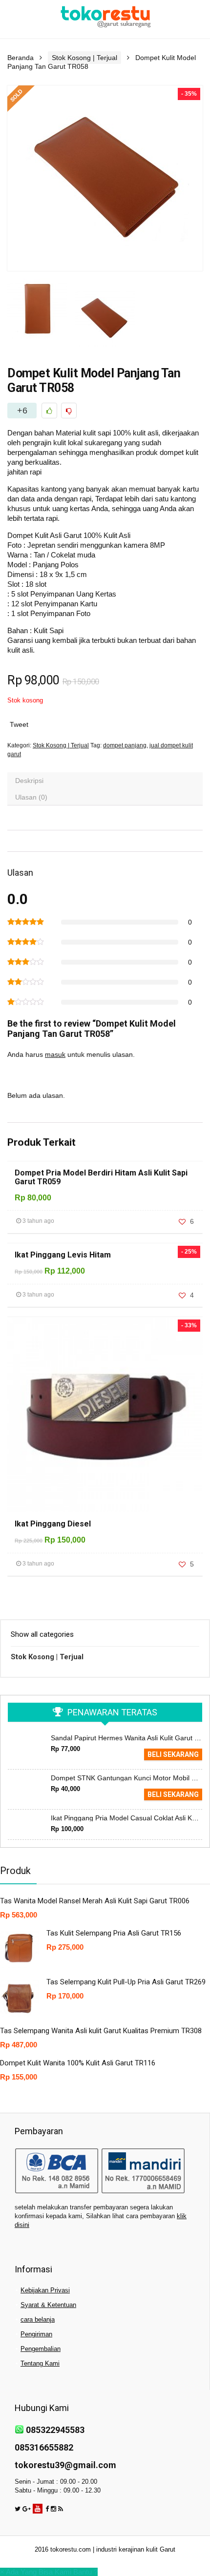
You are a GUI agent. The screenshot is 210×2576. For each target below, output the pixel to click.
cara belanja (38, 2319)
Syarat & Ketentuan (48, 2305)
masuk (55, 1054)
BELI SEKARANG (173, 1754)
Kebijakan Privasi (45, 2290)
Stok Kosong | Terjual (84, 58)
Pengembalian (41, 2349)
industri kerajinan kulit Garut (136, 2549)
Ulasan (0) (31, 797)
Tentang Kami (40, 2363)
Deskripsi (29, 781)
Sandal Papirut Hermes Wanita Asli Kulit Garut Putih (130, 1738)
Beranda (21, 58)
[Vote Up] (49, 411)
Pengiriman (36, 2334)
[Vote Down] (69, 411)
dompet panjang (125, 745)
